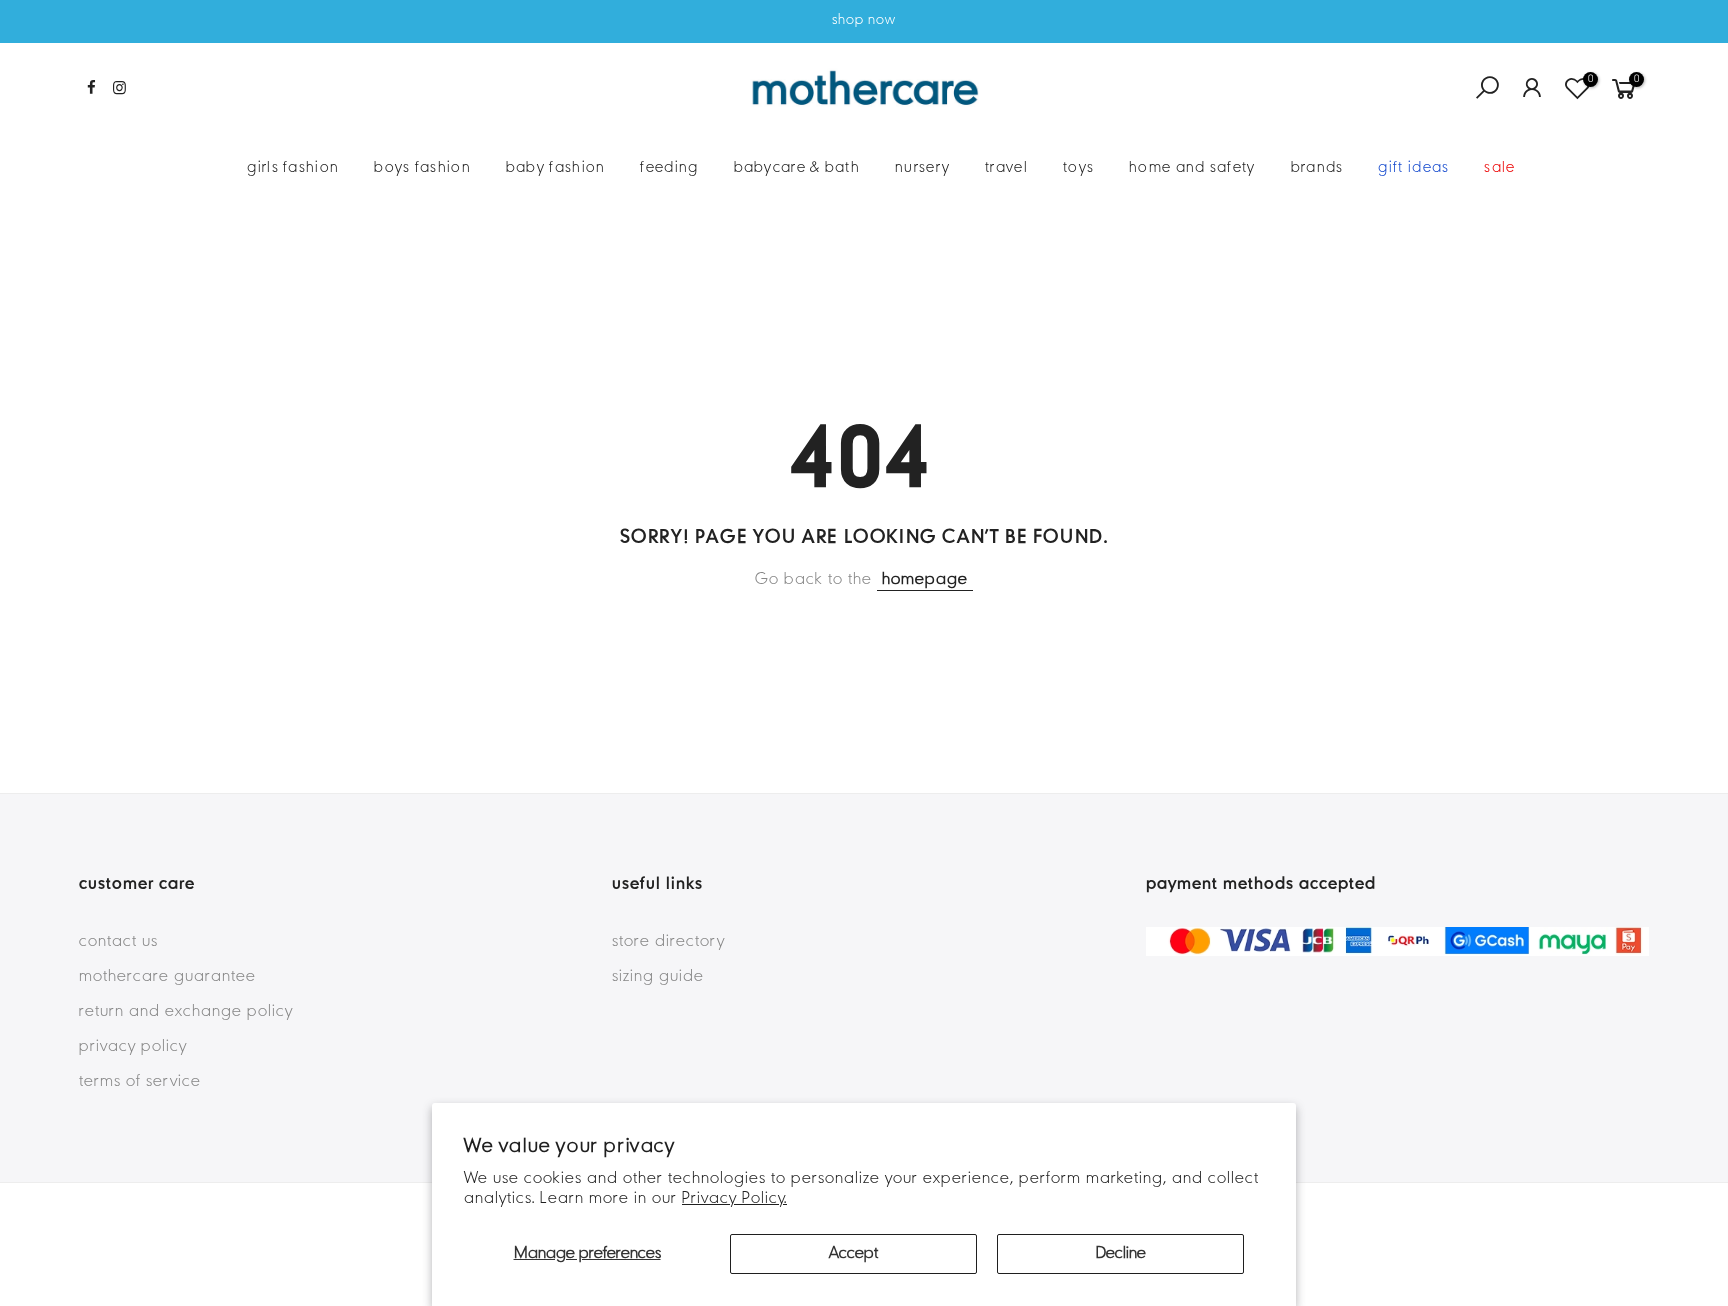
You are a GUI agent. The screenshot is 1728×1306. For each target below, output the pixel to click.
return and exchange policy (186, 1012)
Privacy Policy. (734, 1199)
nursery (922, 168)
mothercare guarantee (167, 977)
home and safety (1192, 168)
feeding (669, 168)
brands (1317, 168)
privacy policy (133, 1047)
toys (1078, 168)
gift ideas (1413, 168)
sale (1499, 168)
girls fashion (293, 168)
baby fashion (556, 168)
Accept (853, 1254)
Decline (1121, 1254)
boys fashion (422, 168)
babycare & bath (797, 168)
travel (1006, 168)
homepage (925, 580)
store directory (668, 942)
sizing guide (658, 977)
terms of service (140, 1082)
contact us (118, 942)
